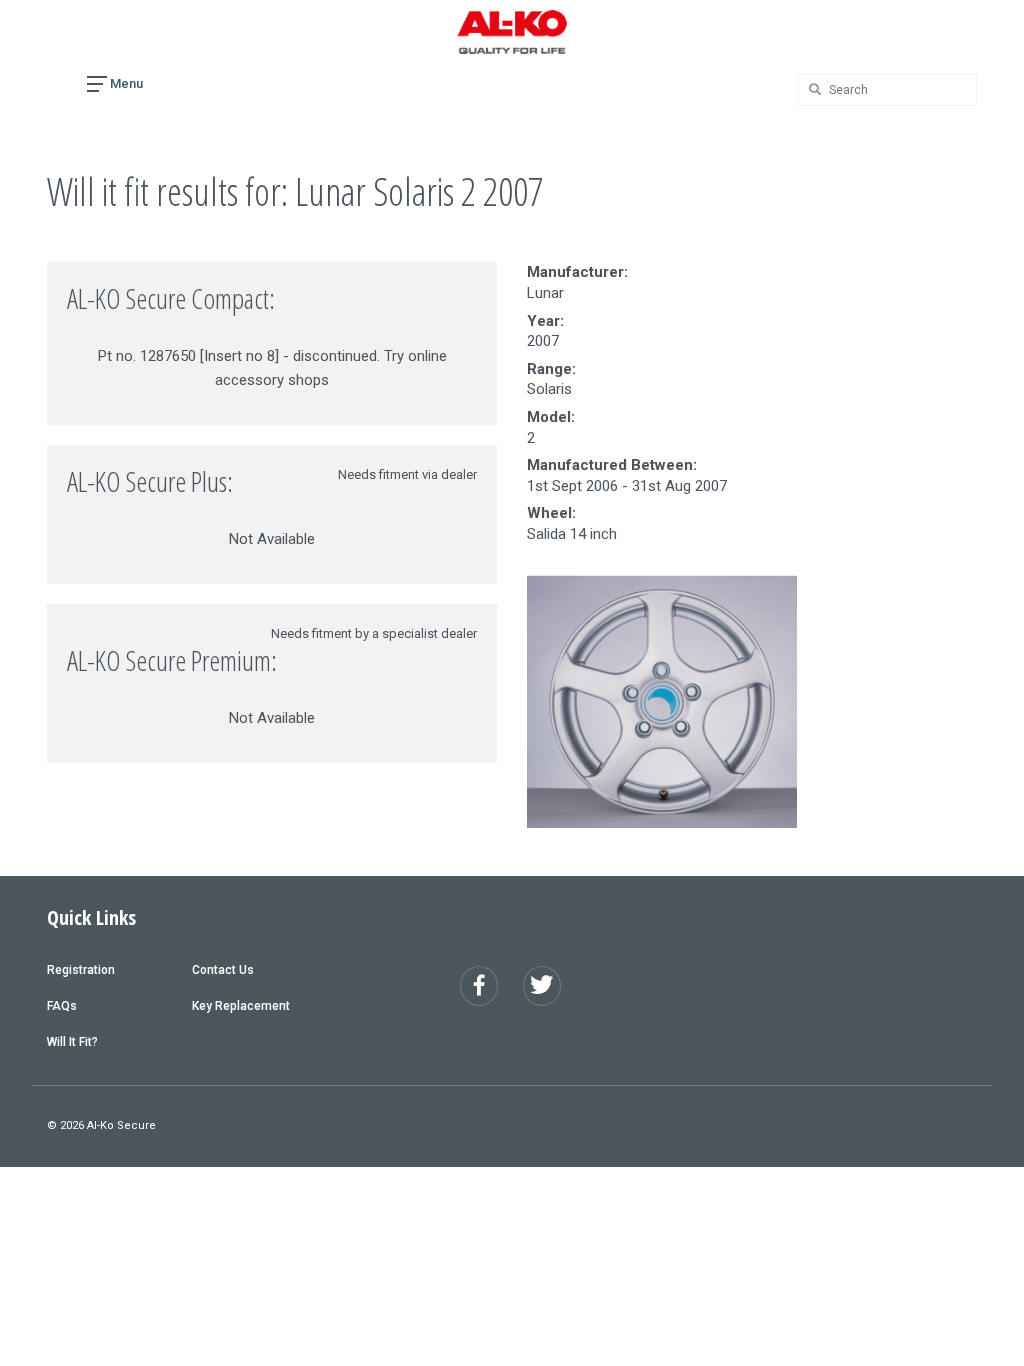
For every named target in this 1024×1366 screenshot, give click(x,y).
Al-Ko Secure (121, 1125)
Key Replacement (241, 1006)
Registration (81, 970)
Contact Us (223, 970)
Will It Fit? (72, 1042)
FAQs (62, 1006)
